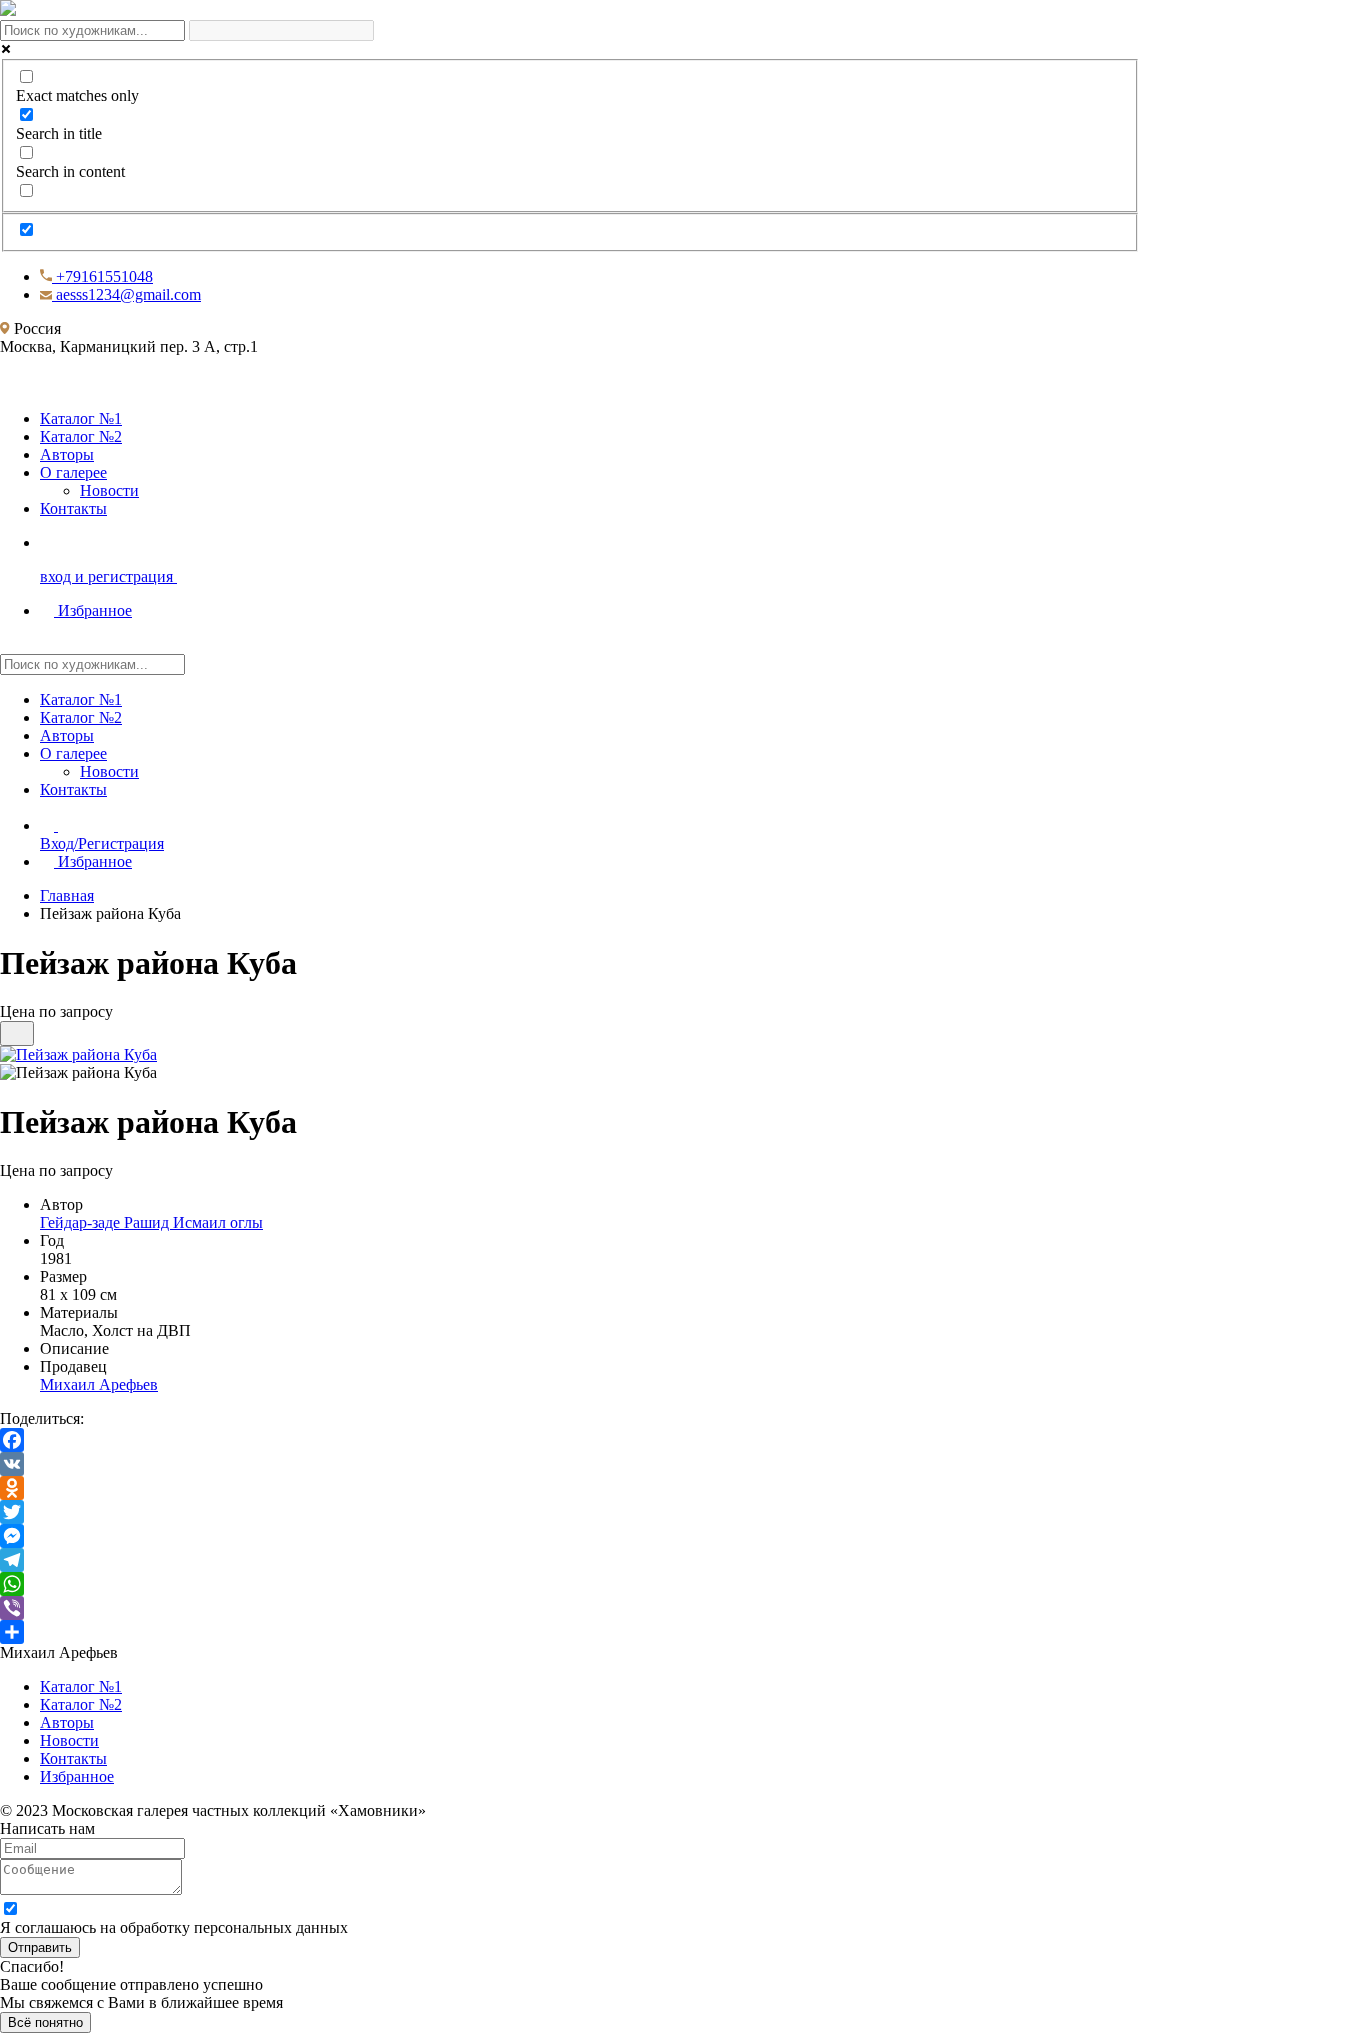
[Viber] (570, 1608)
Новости (109, 490)
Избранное (95, 861)
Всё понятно (45, 2022)
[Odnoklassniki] (570, 1488)
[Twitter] (570, 1512)
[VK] (570, 1464)
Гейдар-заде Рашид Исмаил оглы (151, 1222)
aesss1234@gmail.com (126, 294)
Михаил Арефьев (99, 1384)
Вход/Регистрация (102, 843)
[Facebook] (570, 1440)
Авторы (67, 454)
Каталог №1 (81, 418)
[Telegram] (570, 1560)
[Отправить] (570, 1632)
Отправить (40, 1947)
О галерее (73, 472)
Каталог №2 (81, 436)
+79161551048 (102, 276)
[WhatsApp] (570, 1584)
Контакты (73, 508)
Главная (67, 895)
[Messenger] (570, 1536)
